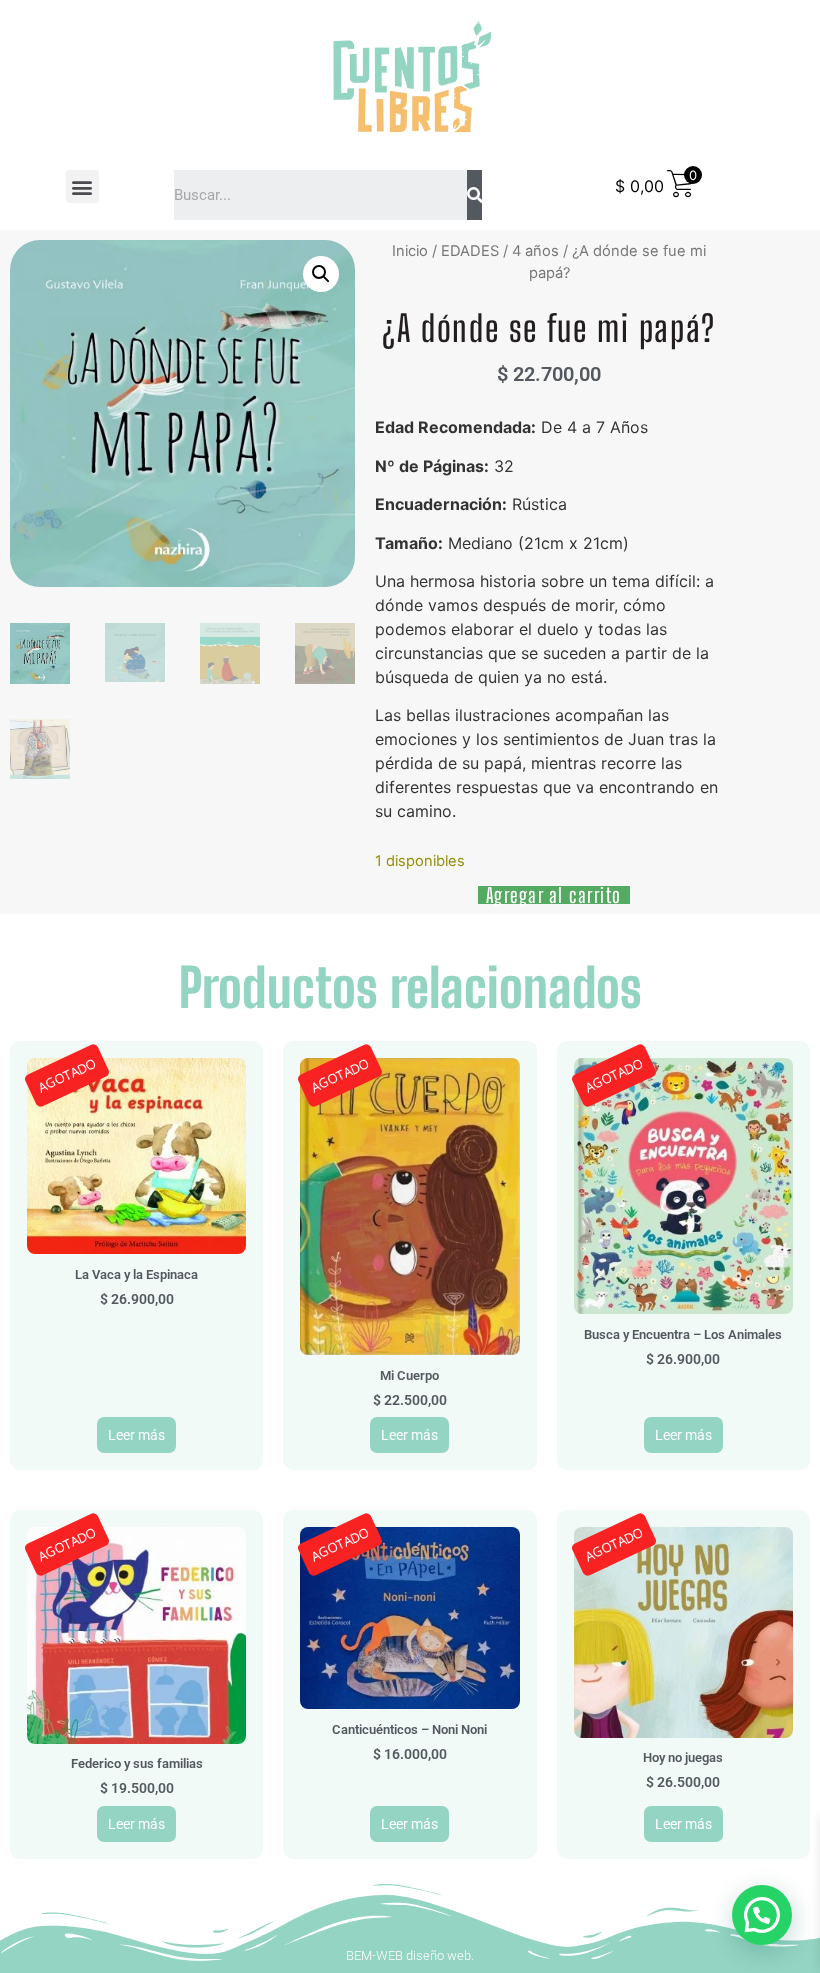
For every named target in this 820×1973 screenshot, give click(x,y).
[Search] (474, 195)
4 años (535, 251)
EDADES (470, 251)
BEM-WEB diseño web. (410, 1955)
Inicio (410, 251)
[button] (82, 186)
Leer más (136, 1435)
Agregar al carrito (554, 895)
